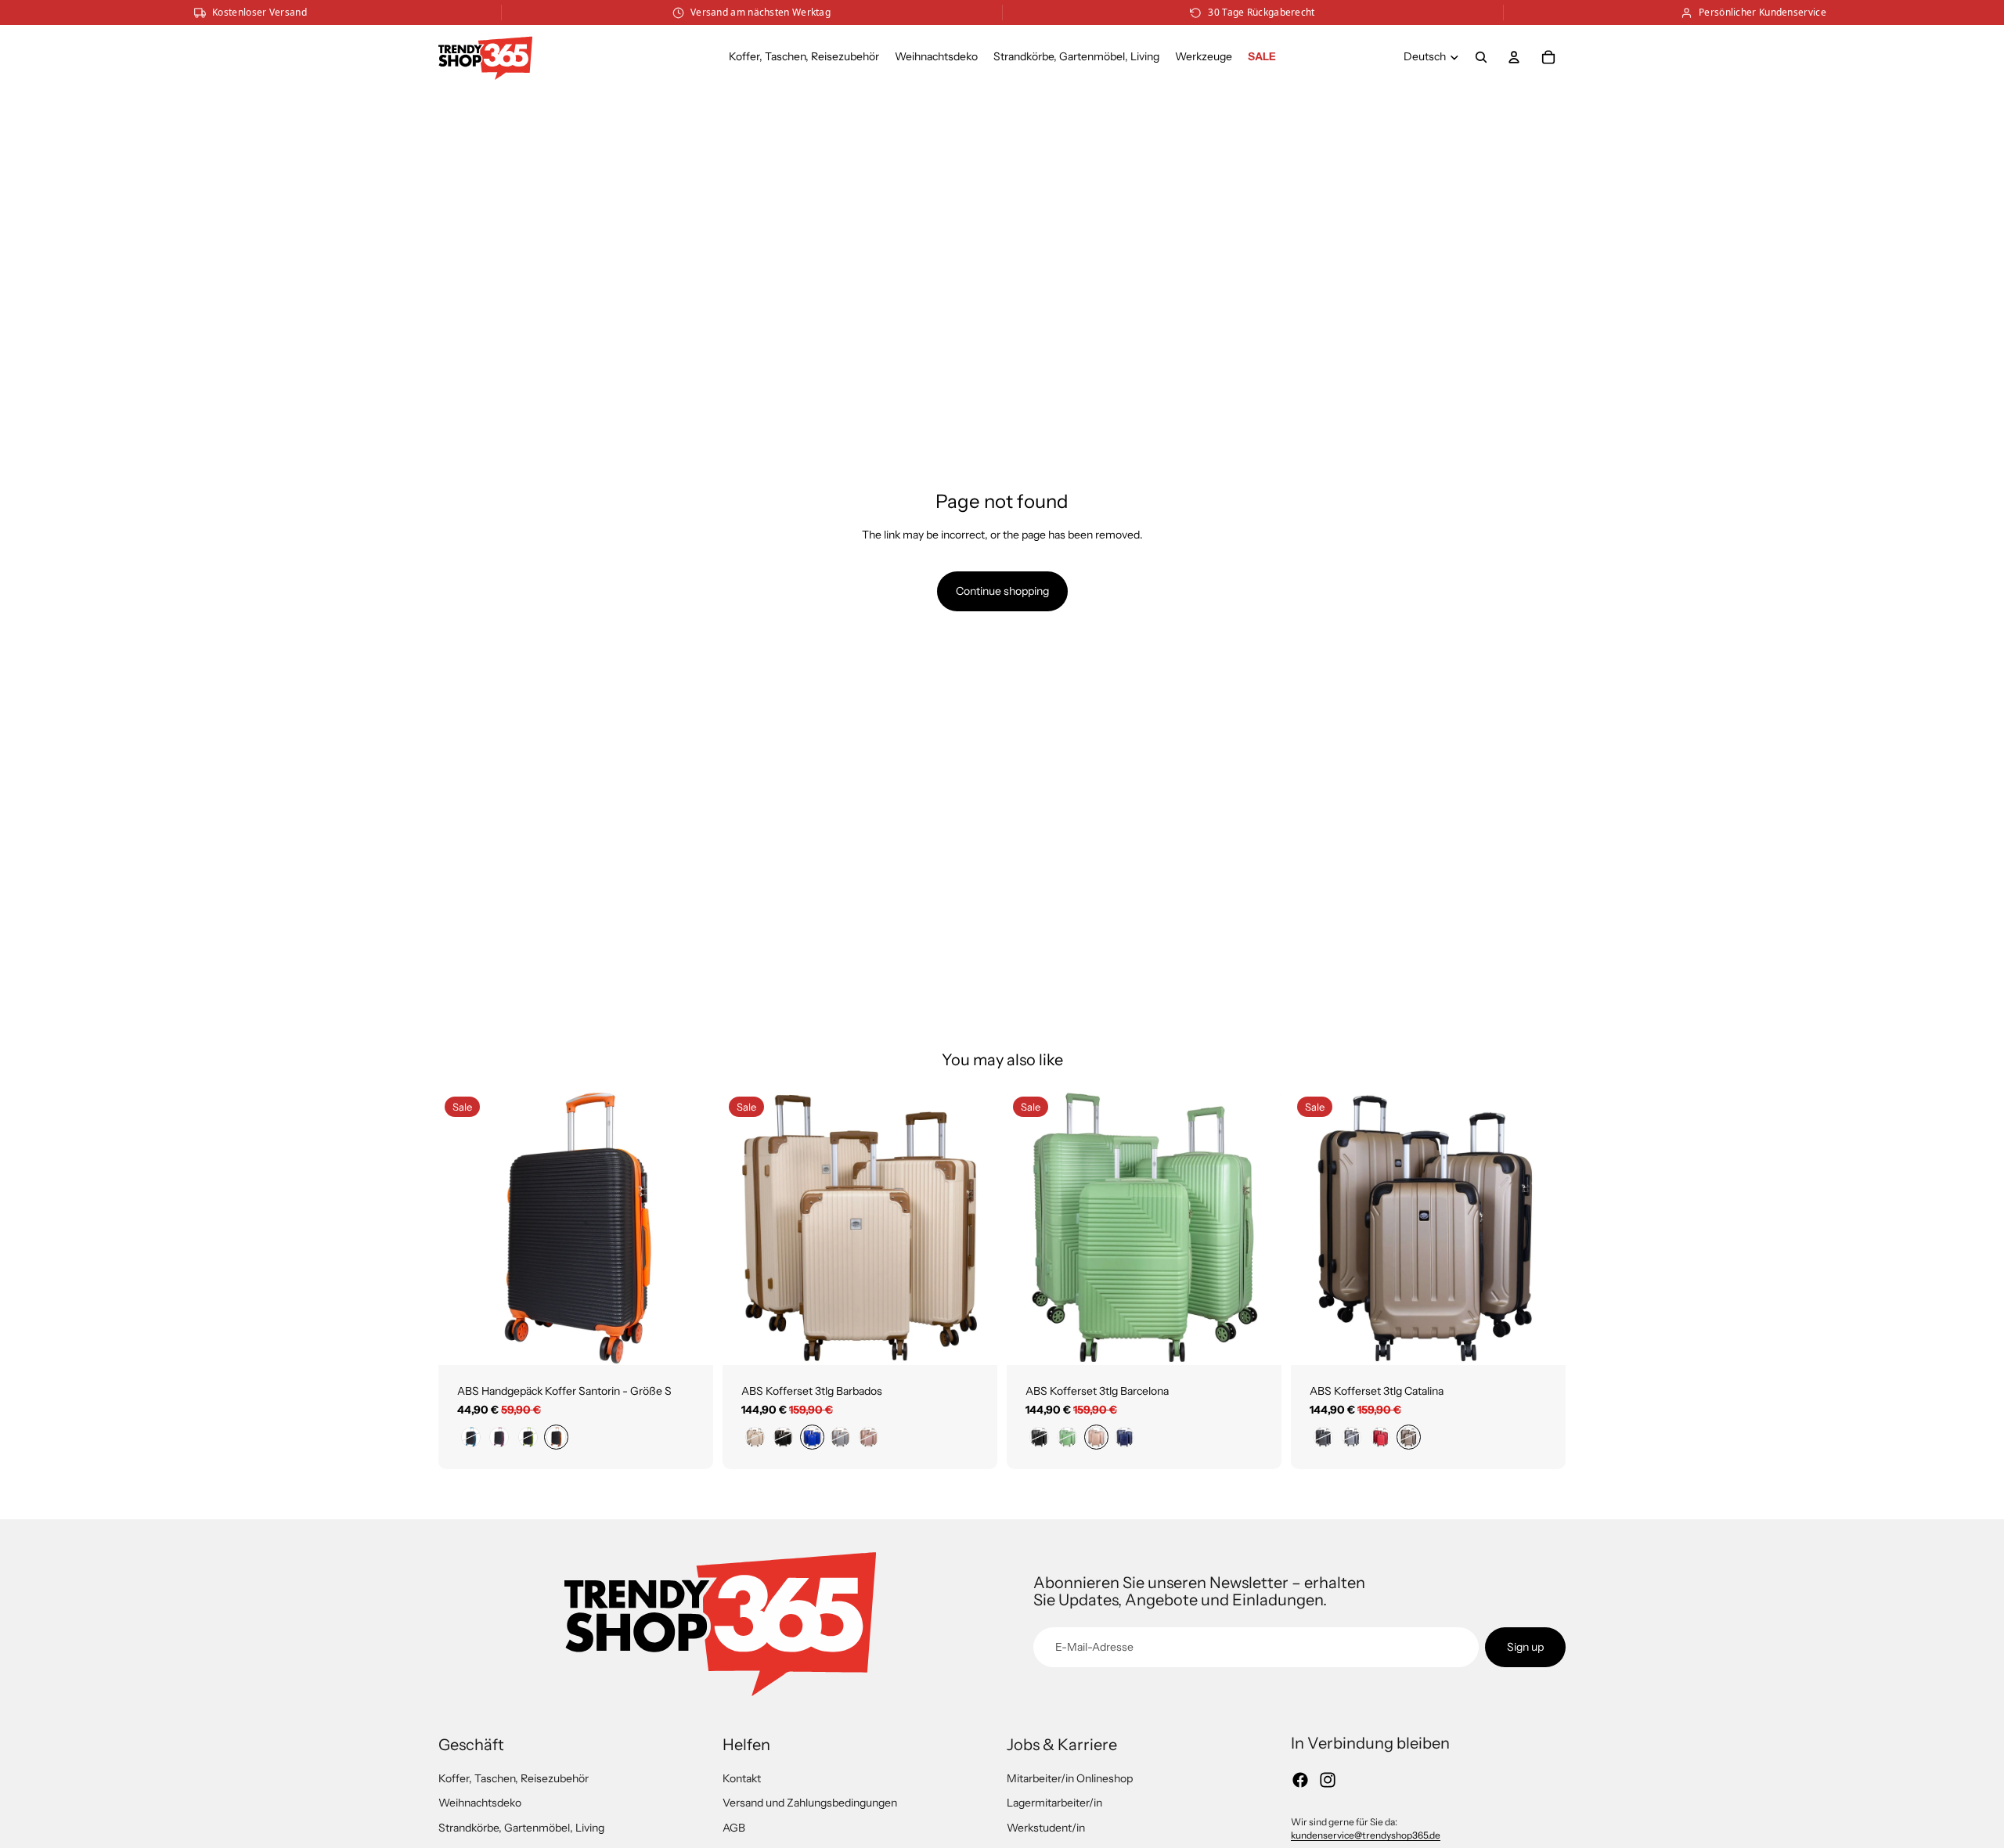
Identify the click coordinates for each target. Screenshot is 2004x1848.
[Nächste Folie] (690, 1227)
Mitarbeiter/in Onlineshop (1070, 1778)
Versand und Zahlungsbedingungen (810, 1803)
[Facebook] (1300, 1780)
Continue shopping (1002, 591)
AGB (734, 1828)
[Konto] (1514, 57)
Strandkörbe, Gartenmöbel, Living (521, 1828)
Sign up (1525, 1647)
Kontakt (742, 1778)
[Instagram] (1328, 1780)
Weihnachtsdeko (480, 1803)
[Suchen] (1481, 57)
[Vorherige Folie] (462, 1227)
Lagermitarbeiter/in (1054, 1803)
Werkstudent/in (1046, 1828)
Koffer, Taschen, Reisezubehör (514, 1778)
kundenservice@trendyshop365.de (1366, 1835)
